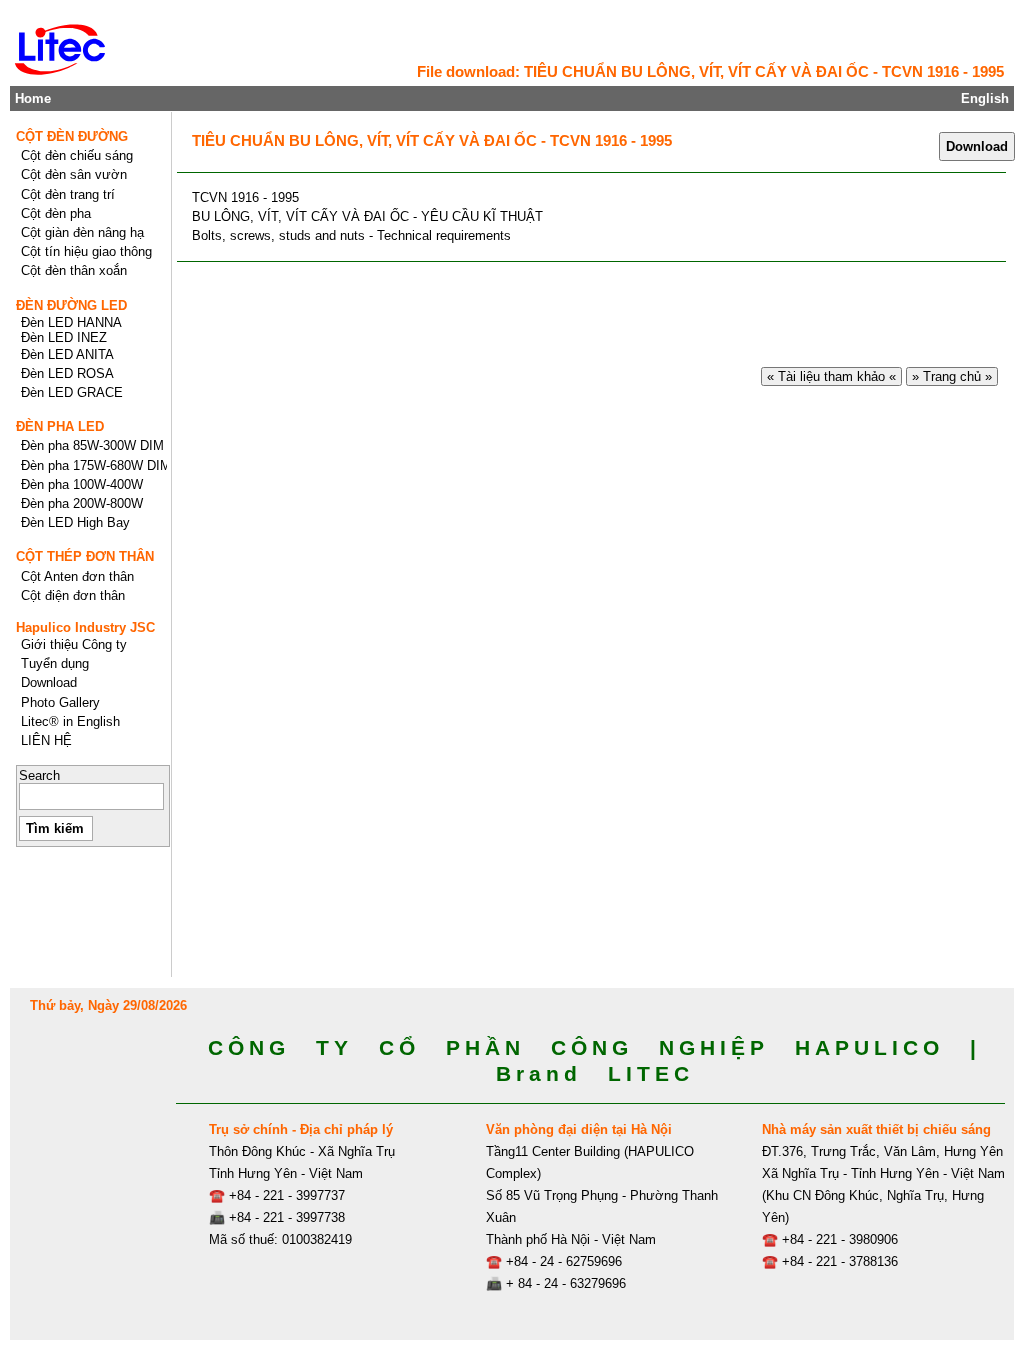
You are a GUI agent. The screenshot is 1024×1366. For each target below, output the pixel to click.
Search (39, 775)
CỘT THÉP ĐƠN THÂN (85, 556)
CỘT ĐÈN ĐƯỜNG (72, 136)
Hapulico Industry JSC (85, 627)
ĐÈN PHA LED (60, 426)
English (985, 98)
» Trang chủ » (952, 376)
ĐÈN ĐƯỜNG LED (71, 305)
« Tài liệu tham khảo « (831, 376)
